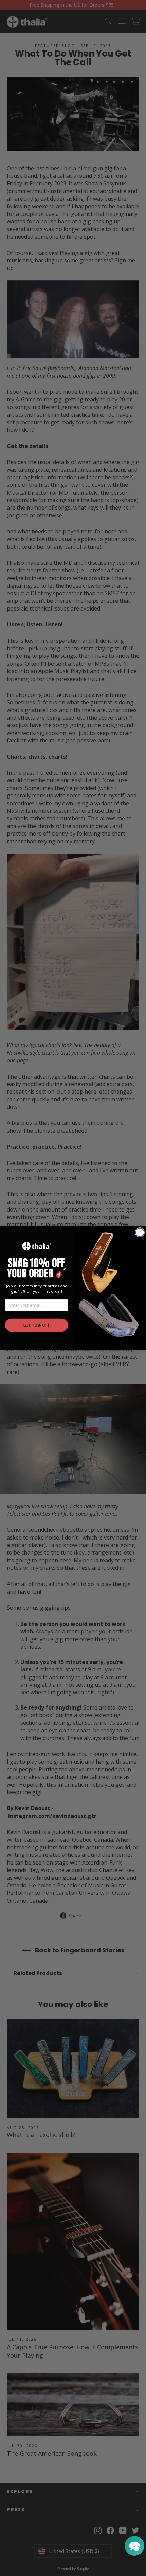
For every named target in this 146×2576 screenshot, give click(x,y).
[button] (134, 2546)
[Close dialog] (140, 1232)
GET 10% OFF (37, 1325)
